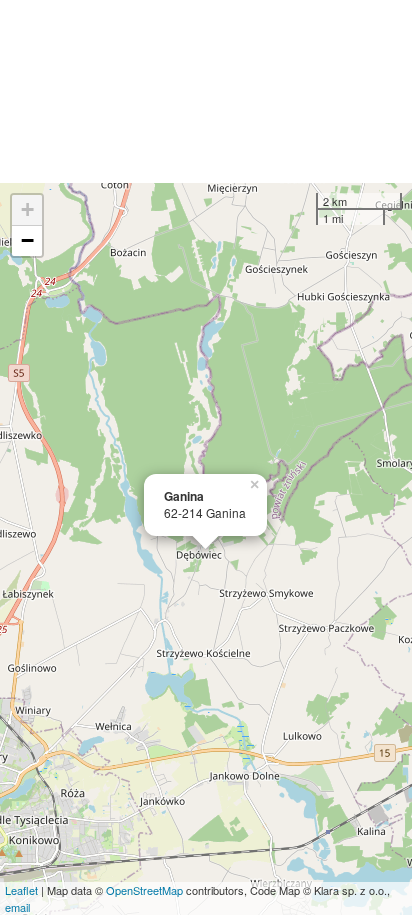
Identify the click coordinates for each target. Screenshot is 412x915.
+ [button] (27, 209)
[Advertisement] (206, 91)
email (17, 907)
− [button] (27, 240)
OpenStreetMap (144, 890)
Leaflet (21, 890)
